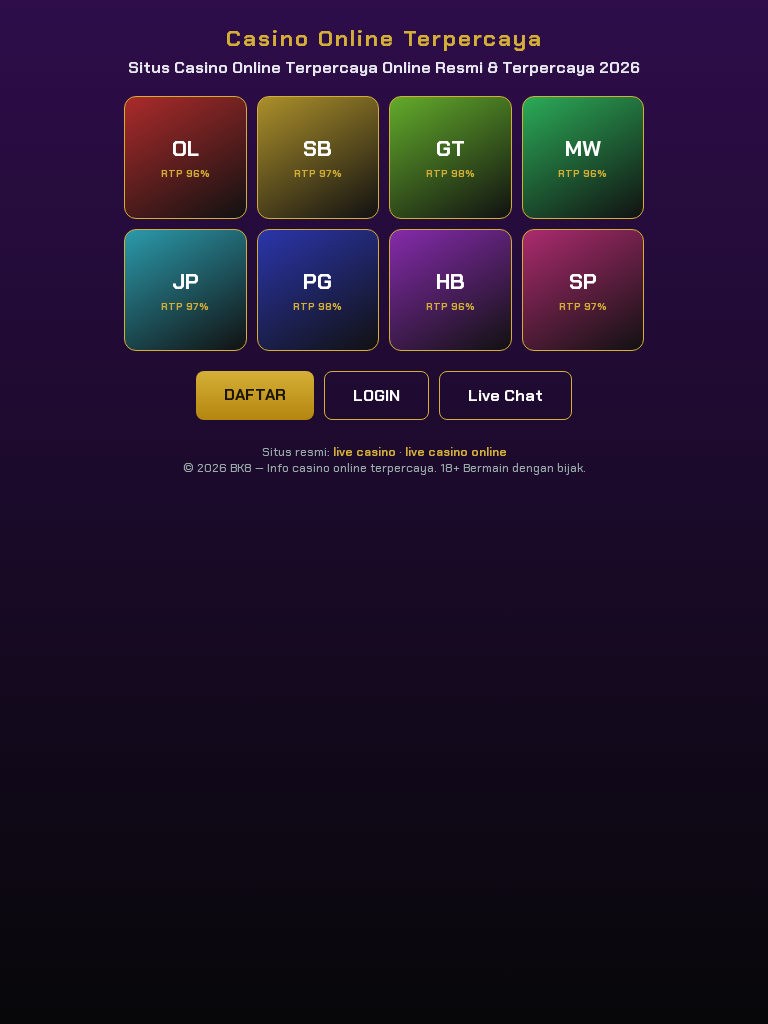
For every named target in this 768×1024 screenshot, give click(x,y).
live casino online (456, 452)
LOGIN (376, 395)
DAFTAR (255, 394)
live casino (364, 452)
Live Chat (505, 395)
